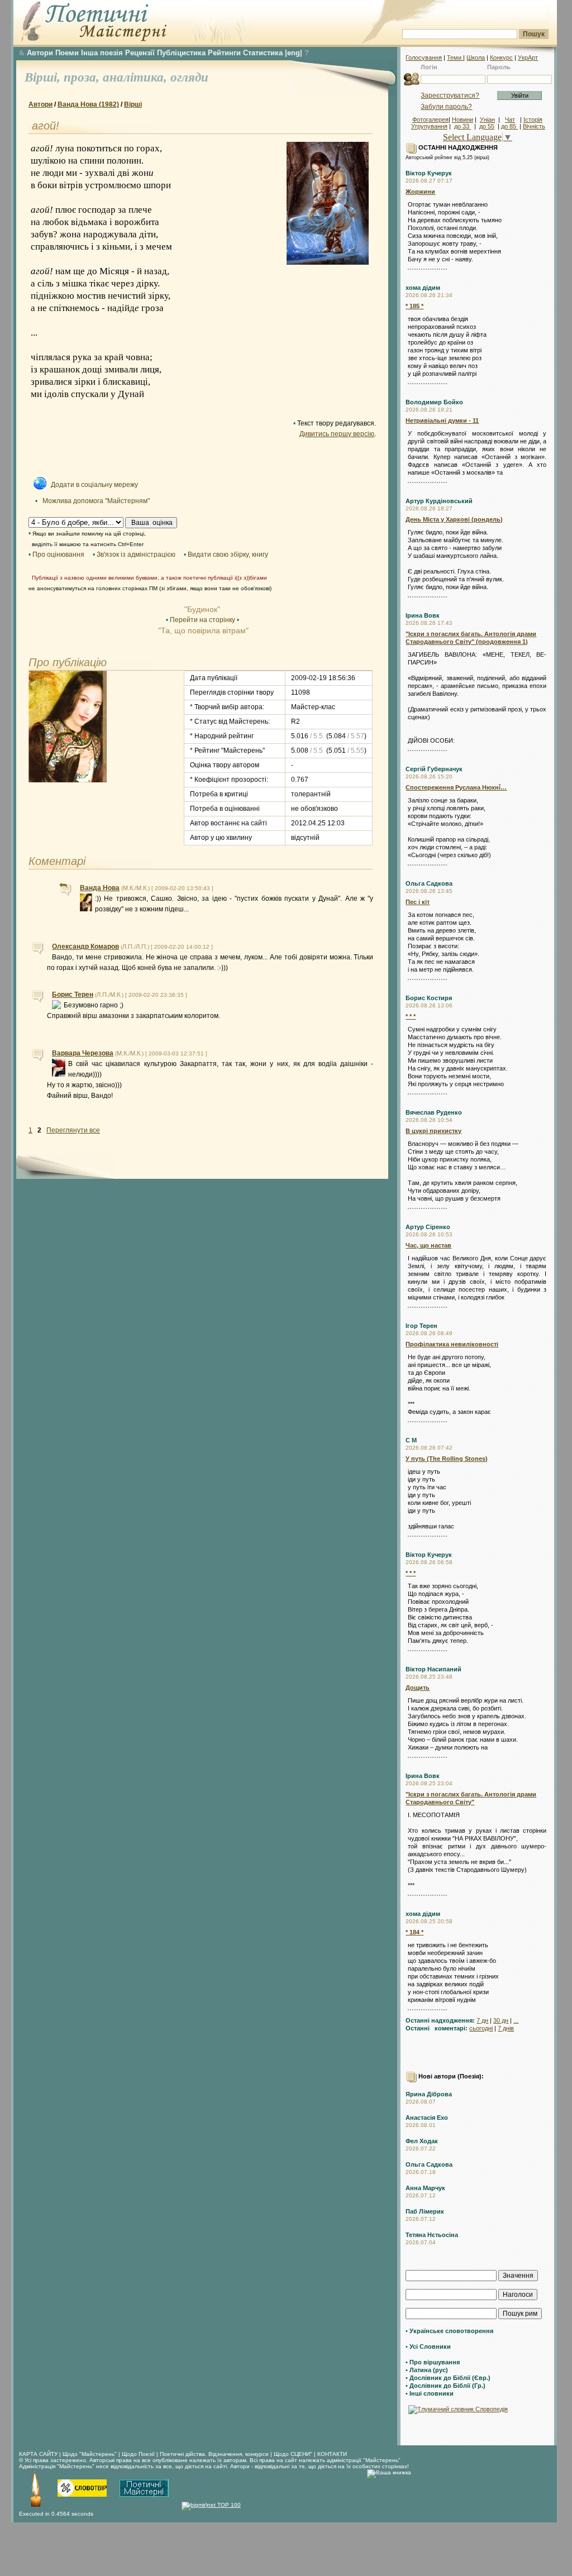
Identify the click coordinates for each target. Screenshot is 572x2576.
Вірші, (44, 77)
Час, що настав (428, 1245)
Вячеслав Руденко (434, 1112)
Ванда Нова (100, 888)
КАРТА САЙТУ (38, 2454)
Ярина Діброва (429, 2094)
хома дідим (423, 288)
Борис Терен (73, 995)
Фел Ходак (422, 2141)
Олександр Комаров (85, 947)
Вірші (133, 104)
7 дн (482, 2020)
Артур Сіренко (428, 1227)
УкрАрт (528, 58)
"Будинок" (202, 609)
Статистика (263, 53)
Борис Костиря (429, 998)
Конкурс (501, 58)
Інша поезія (102, 53)
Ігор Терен (421, 1326)
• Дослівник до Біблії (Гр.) (445, 2386)
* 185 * (414, 306)
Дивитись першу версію (337, 434)
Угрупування (429, 126)
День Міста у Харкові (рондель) (454, 519)
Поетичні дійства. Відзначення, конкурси (214, 2454)
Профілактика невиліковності (452, 1344)
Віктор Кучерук (429, 173)
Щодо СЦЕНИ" (293, 2454)
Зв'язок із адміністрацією (136, 555)
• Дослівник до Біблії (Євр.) (448, 2378)
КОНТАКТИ (332, 2454)
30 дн (501, 2020)
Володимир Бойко (434, 402)
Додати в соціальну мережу (94, 485)
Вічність (534, 126)
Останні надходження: (440, 2020)
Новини (463, 120)
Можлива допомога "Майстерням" (96, 501)
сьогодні (481, 2028)
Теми (455, 58)
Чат (510, 120)
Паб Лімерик (425, 2211)
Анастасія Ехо (427, 2118)
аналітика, (137, 77)
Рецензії (140, 53)
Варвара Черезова (83, 1053)
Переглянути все (73, 1130)
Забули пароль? (446, 107)
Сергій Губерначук (434, 769)
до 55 (487, 126)
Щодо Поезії (139, 2454)
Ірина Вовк (423, 615)
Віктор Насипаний (433, 1669)
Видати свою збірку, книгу (228, 555)
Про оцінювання (58, 555)
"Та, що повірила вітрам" (202, 630)
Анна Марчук (425, 2188)
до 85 (509, 126)
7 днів (506, 2028)
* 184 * (414, 1932)
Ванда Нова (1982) (88, 104)
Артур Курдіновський (439, 501)
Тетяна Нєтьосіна (432, 2235)
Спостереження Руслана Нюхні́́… (456, 787)
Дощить (418, 1688)
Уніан (487, 120)
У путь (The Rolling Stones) (447, 1459)
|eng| (294, 53)
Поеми (67, 53)
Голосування (424, 58)
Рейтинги (224, 53)
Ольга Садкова (429, 883)
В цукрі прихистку (433, 1131)
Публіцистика (181, 53)
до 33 (463, 126)
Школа (476, 58)
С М (411, 1440)
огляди (189, 77)
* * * (411, 1016)
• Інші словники (430, 2393)
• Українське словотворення (449, 2331)
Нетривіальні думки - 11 (442, 420)
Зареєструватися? (450, 95)
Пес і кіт (418, 902)
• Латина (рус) (427, 2370)
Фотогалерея (430, 120)
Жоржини (420, 192)
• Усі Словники (428, 2346)
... (516, 2020)
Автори (40, 53)
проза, (83, 77)
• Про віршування (433, 2362)
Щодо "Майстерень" (90, 2454)
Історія (533, 120)
